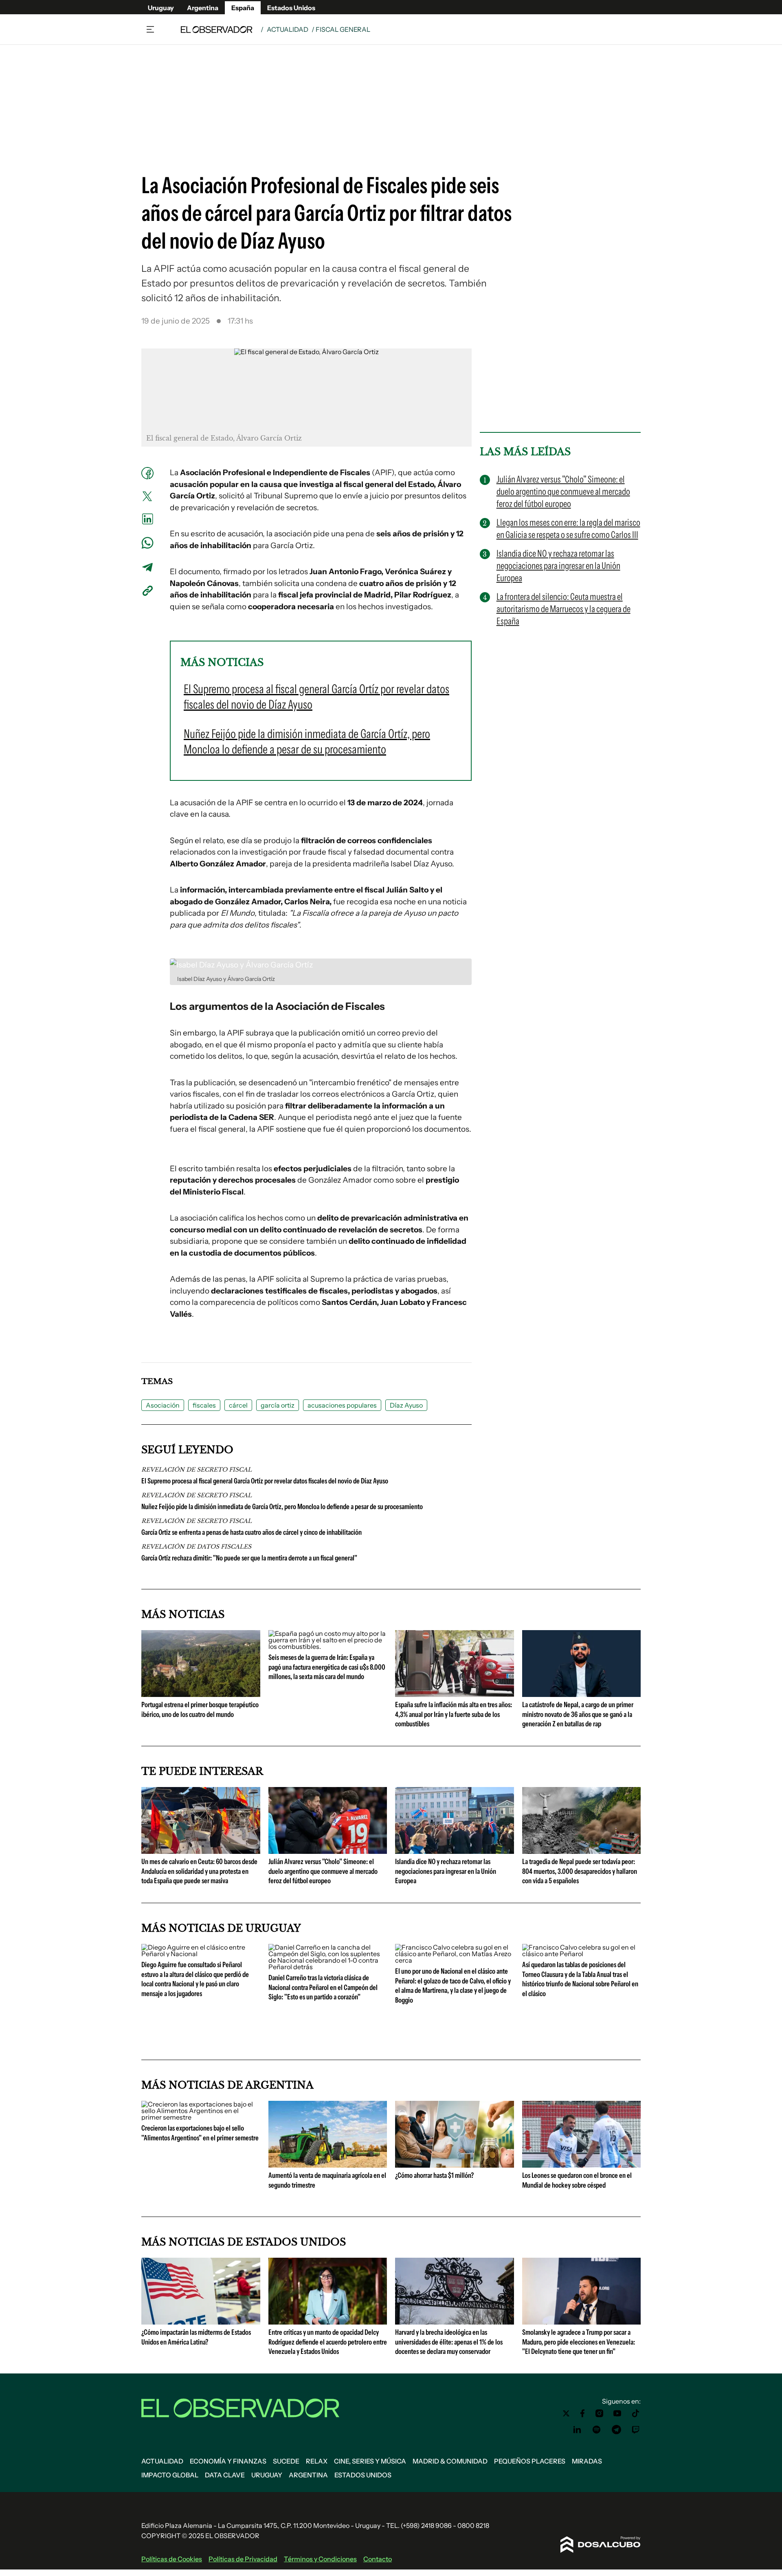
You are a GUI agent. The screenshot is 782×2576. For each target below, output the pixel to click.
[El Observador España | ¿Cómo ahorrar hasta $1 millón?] (455, 2164)
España (243, 8)
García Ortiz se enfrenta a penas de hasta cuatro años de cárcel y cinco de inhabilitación (252, 1532)
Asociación (163, 1405)
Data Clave (225, 2475)
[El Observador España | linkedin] (577, 2430)
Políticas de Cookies (172, 2559)
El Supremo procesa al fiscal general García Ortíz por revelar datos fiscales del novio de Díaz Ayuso (265, 1481)
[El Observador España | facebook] (582, 2413)
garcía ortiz (278, 1405)
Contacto (378, 2559)
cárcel (238, 1405)
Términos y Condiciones (320, 2559)
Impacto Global (170, 2475)
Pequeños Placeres (530, 2461)
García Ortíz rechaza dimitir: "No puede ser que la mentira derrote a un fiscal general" (249, 1558)
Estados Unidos (291, 8)
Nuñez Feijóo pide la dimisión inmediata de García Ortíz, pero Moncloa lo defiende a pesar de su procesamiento (282, 1507)
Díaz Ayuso (406, 1405)
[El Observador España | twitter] (566, 2413)
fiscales (204, 1405)
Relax (317, 2461)
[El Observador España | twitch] (636, 2430)
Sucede (286, 2461)
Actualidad (288, 29)
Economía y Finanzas (228, 2461)
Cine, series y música (370, 2461)
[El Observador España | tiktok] (636, 2413)
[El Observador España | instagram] (600, 2413)
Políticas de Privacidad (243, 2559)
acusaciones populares (342, 1405)
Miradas (587, 2461)
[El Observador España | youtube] (617, 2413)
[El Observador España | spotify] (597, 2430)
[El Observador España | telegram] (616, 2430)
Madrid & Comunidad (450, 2461)
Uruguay (161, 8)
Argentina (203, 8)
